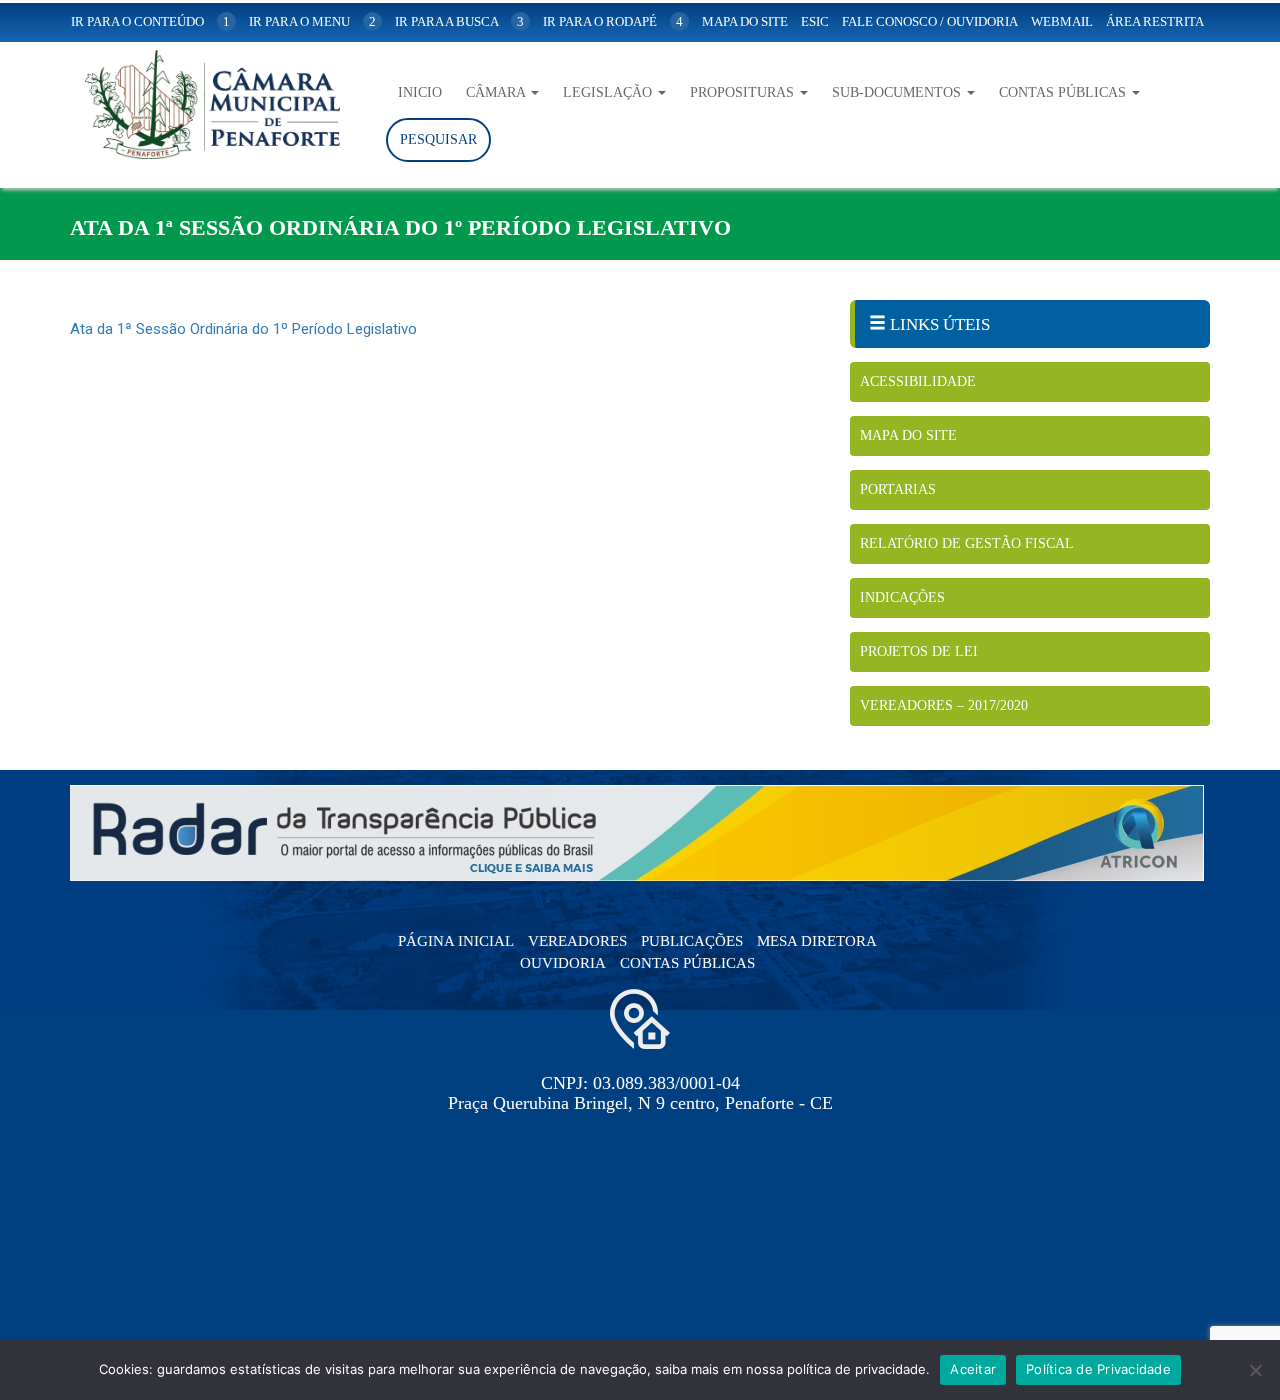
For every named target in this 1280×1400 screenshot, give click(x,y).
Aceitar (973, 1369)
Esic (815, 21)
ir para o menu (312, 21)
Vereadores (577, 941)
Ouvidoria (563, 963)
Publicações (692, 941)
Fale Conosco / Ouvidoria (930, 21)
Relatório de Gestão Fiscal (967, 543)
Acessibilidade (918, 381)
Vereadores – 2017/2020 (944, 705)
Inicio (420, 92)
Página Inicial (456, 941)
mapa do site (745, 21)
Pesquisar (438, 139)
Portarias (898, 489)
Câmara (497, 92)
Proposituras (744, 92)
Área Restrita (1155, 21)
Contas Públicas (1064, 92)
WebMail (1062, 21)
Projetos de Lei (919, 651)
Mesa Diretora (817, 941)
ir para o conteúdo (150, 21)
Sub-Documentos (898, 92)
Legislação (609, 92)
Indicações (902, 597)
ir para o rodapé (613, 21)
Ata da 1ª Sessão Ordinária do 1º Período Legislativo (243, 329)
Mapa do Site (908, 435)
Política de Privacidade (1098, 1369)
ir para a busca (459, 21)
